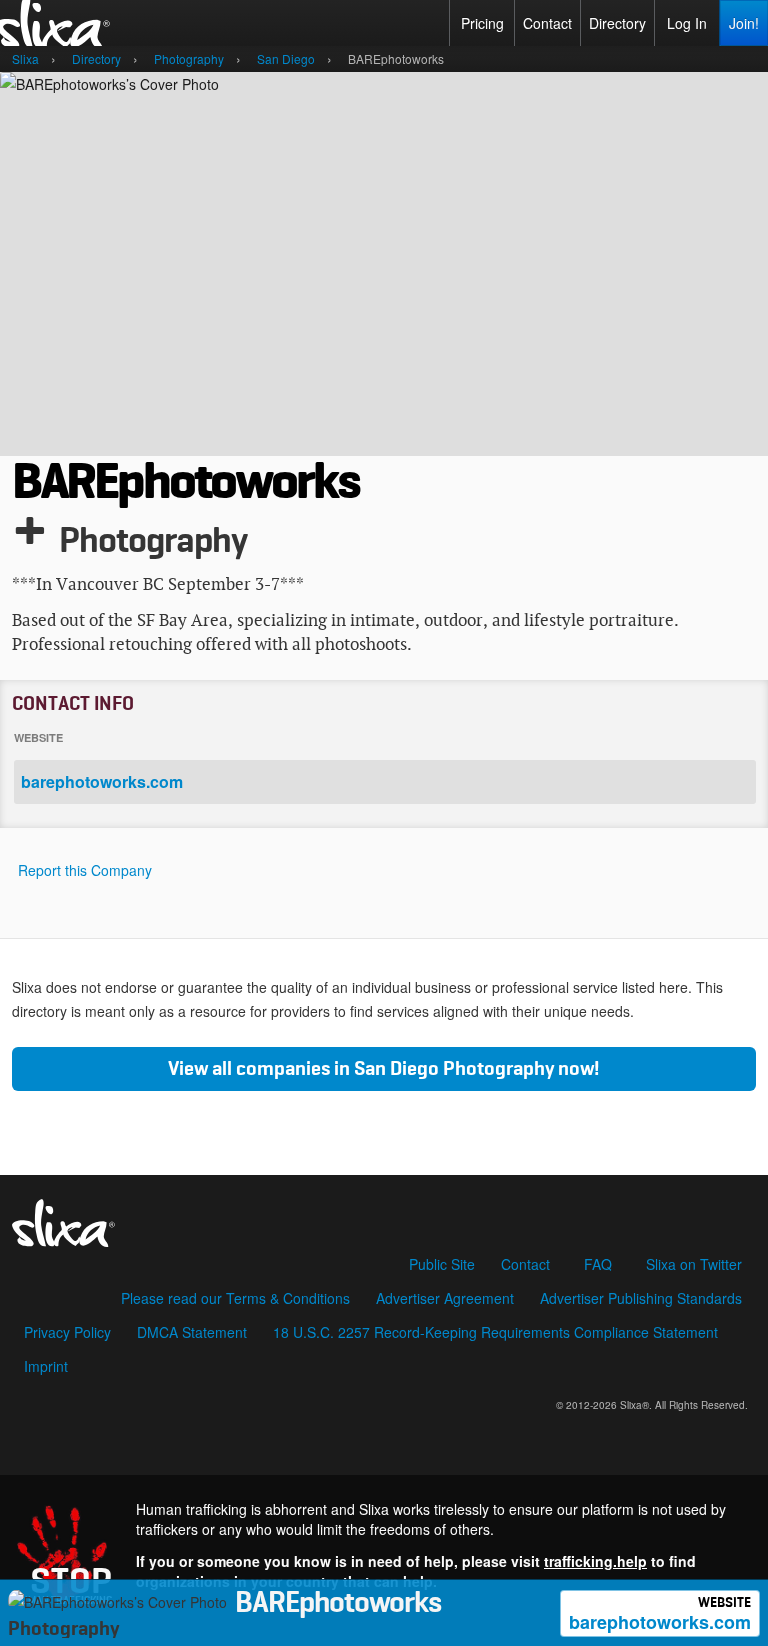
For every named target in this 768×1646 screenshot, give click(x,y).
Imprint (46, 1366)
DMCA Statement (192, 1332)
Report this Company (85, 870)
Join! (744, 23)
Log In (687, 23)
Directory (617, 23)
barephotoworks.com (660, 1615)
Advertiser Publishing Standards (641, 1298)
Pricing (482, 23)
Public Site (442, 1264)
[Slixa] (384, 1217)
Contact (547, 23)
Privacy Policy (67, 1332)
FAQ (598, 1264)
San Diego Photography (454, 1069)
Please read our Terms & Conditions (235, 1298)
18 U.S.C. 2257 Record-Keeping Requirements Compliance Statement (495, 1332)
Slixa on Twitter (694, 1264)
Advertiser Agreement (445, 1298)
